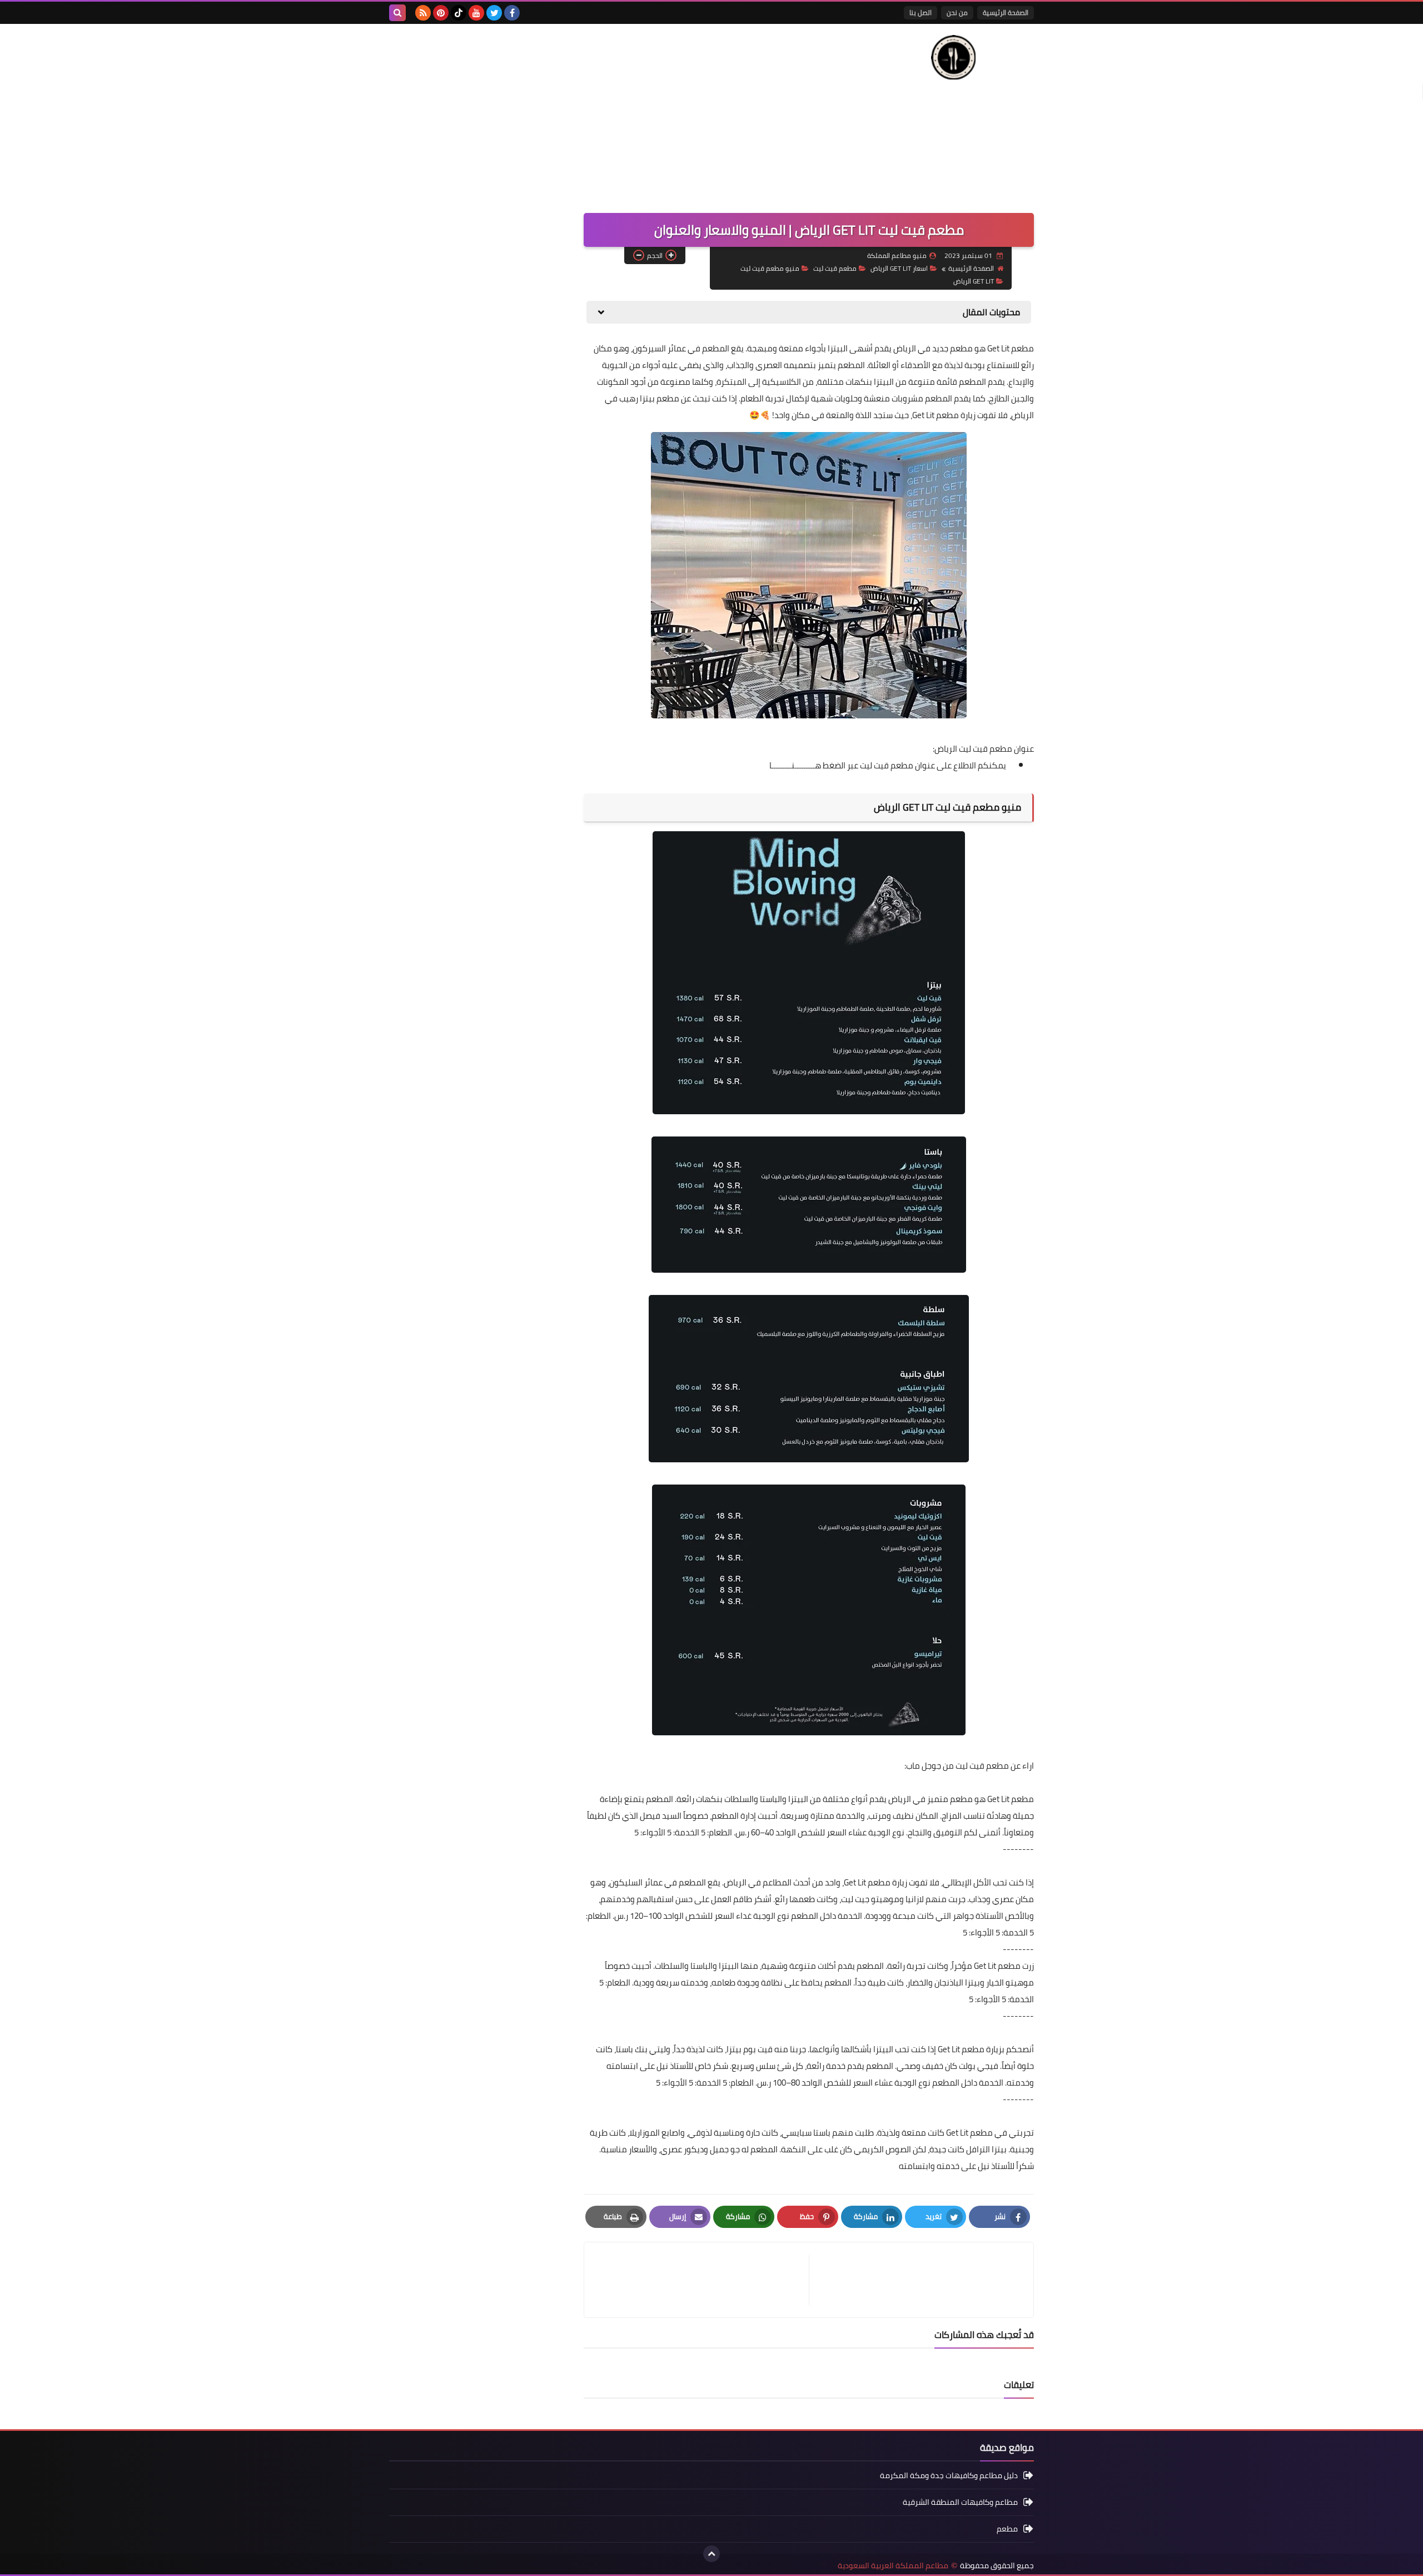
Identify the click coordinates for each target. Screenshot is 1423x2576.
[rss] (423, 13)
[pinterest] (441, 13)
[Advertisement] (591, 113)
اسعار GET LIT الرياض (899, 268)
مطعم (1007, 2529)
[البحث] (397, 13)
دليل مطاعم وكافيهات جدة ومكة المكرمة (949, 2476)
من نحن (957, 13)
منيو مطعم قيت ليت (770, 268)
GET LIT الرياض (974, 281)
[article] (702, 2280)
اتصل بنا (921, 13)
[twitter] (494, 13)
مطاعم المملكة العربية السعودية (893, 2566)
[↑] (711, 2554)
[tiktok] (459, 13)
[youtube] (476, 13)
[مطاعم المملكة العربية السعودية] (953, 57)
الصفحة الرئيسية (1006, 13)
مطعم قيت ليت (835, 268)
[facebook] (512, 13)
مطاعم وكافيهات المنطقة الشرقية (960, 2502)
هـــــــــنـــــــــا (795, 765)
